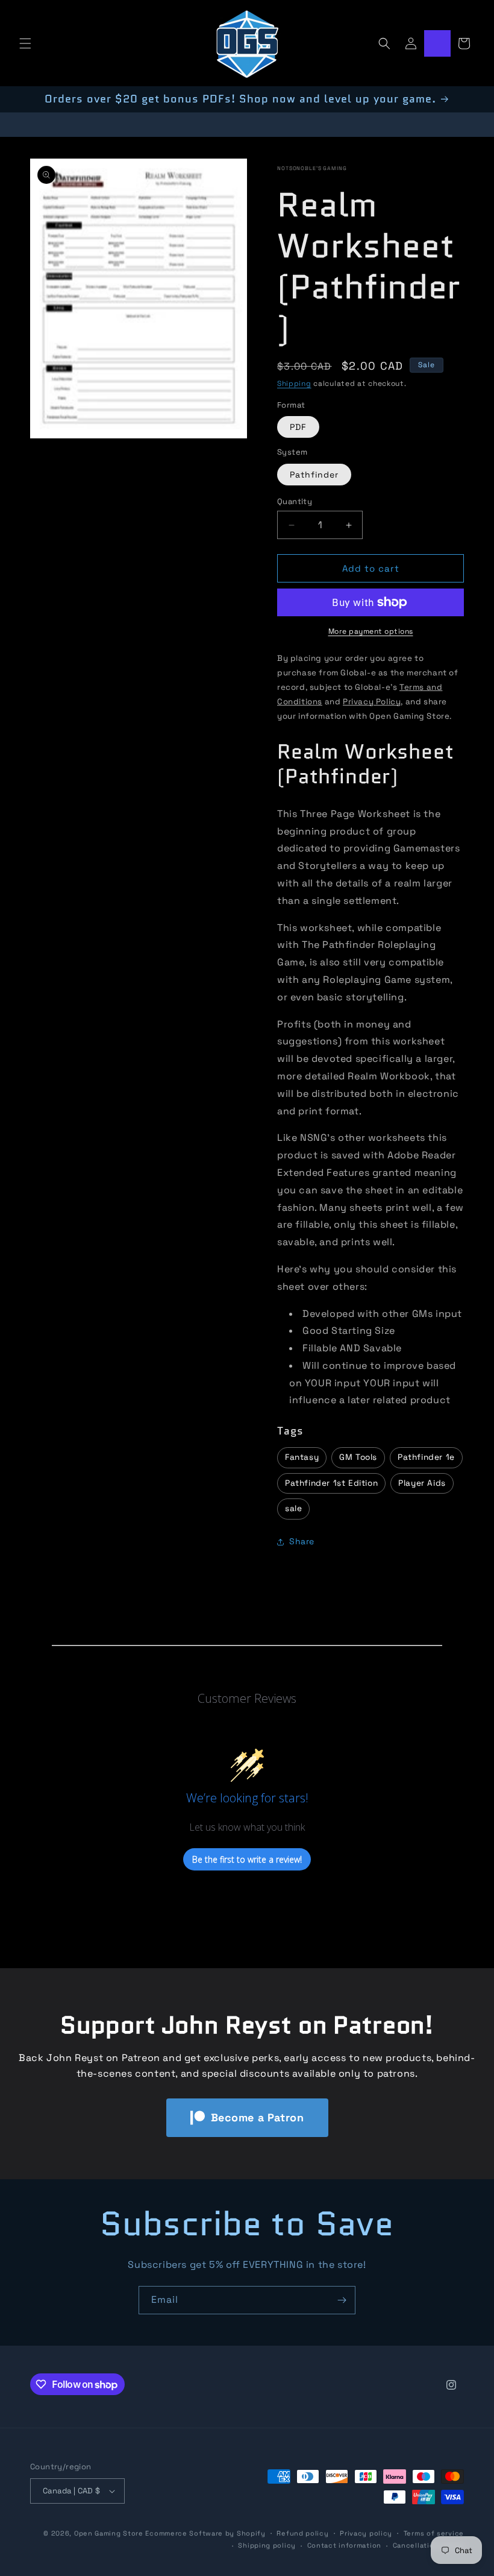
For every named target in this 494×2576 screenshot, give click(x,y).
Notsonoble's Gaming (312, 168)
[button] (25, 43)
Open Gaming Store (109, 2533)
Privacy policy (366, 2533)
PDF (298, 427)
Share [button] (302, 1541)
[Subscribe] (342, 2300)
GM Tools (358, 1457)
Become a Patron (258, 2117)
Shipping (294, 384)
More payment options (371, 631)
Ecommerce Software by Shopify (205, 2533)
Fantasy (302, 1457)
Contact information (344, 2545)
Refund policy (302, 2533)
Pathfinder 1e (426, 1457)
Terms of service (434, 2533)
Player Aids (422, 1483)
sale (293, 1508)
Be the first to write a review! (247, 1859)
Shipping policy (267, 2545)
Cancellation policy (428, 2545)
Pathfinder (314, 475)
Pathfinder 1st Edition (331, 1483)
